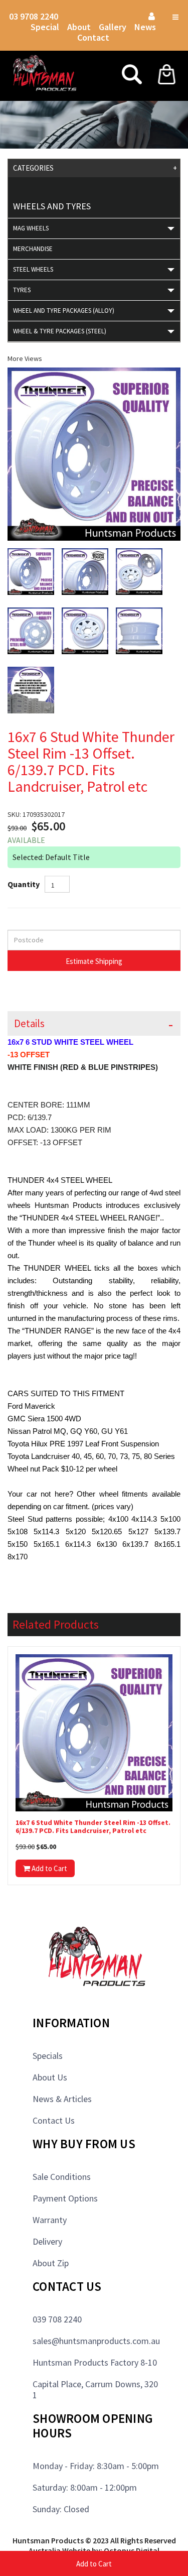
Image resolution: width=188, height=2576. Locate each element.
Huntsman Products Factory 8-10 (95, 2362)
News (145, 27)
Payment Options (65, 2198)
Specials (48, 2056)
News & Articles (62, 2099)
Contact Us (54, 2120)
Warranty (50, 2220)
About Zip (51, 2263)
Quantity (24, 884)
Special (45, 27)
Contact (93, 37)
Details (29, 1023)
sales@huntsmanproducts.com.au (96, 2341)
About (79, 27)
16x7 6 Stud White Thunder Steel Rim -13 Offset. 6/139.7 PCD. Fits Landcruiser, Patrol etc (93, 1827)
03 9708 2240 (34, 16)
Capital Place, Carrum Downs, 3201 (95, 2389)
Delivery (47, 2241)
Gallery (113, 27)
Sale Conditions (62, 2177)
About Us (50, 2077)
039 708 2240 (57, 2319)
